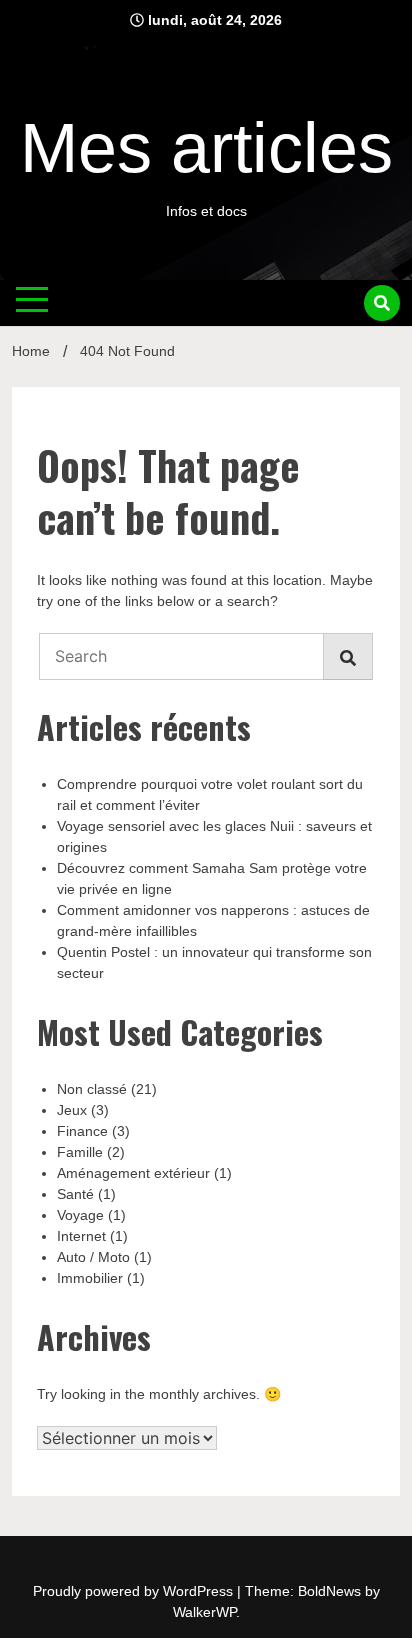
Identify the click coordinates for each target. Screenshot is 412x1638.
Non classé (92, 1089)
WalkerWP (204, 1612)
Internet (81, 1236)
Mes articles (206, 148)
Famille (80, 1152)
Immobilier (90, 1278)
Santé (75, 1194)
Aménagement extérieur (133, 1173)
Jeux (72, 1110)
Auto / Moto (93, 1257)
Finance (82, 1131)
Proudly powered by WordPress (135, 1591)
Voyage (80, 1215)
